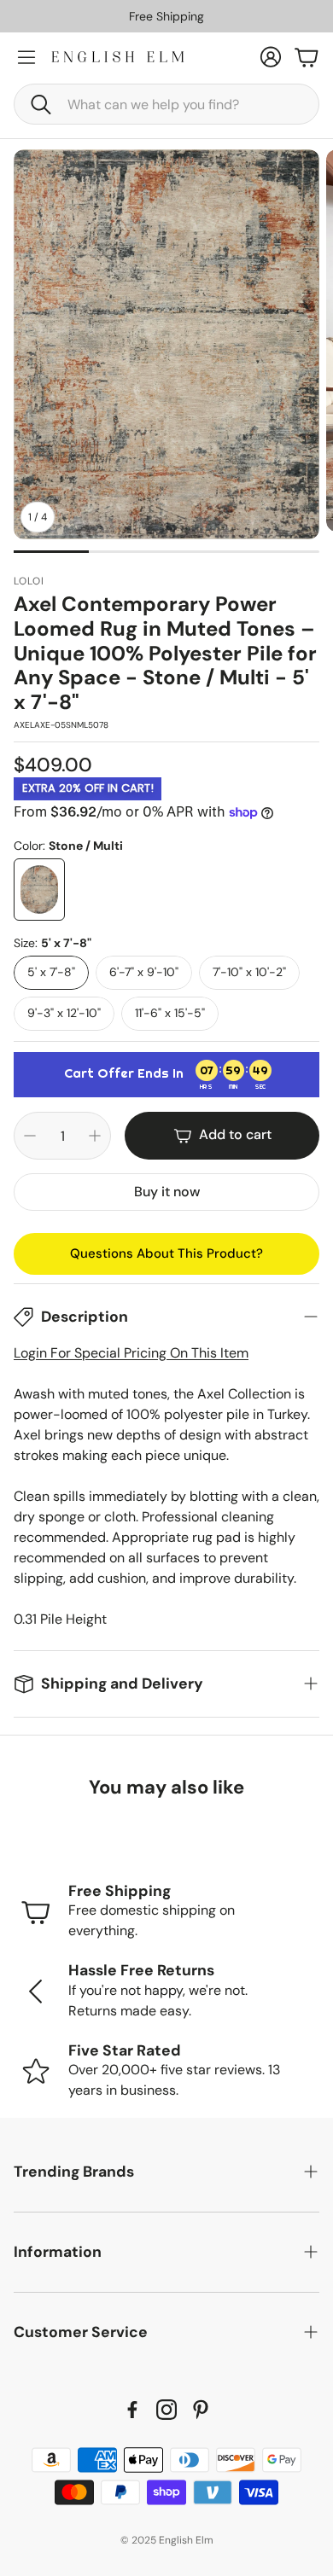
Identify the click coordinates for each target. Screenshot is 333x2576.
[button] (166, 104)
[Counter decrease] (30, 1136)
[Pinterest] (201, 2410)
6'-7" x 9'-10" (144, 972)
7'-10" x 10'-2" (249, 972)
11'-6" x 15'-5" (170, 1013)
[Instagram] (166, 2410)
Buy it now (167, 1192)
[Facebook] (132, 2410)
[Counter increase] (95, 1136)
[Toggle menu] (26, 57)
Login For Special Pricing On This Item (131, 1353)
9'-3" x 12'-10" (64, 1013)
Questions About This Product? (166, 1253)
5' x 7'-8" (51, 972)
